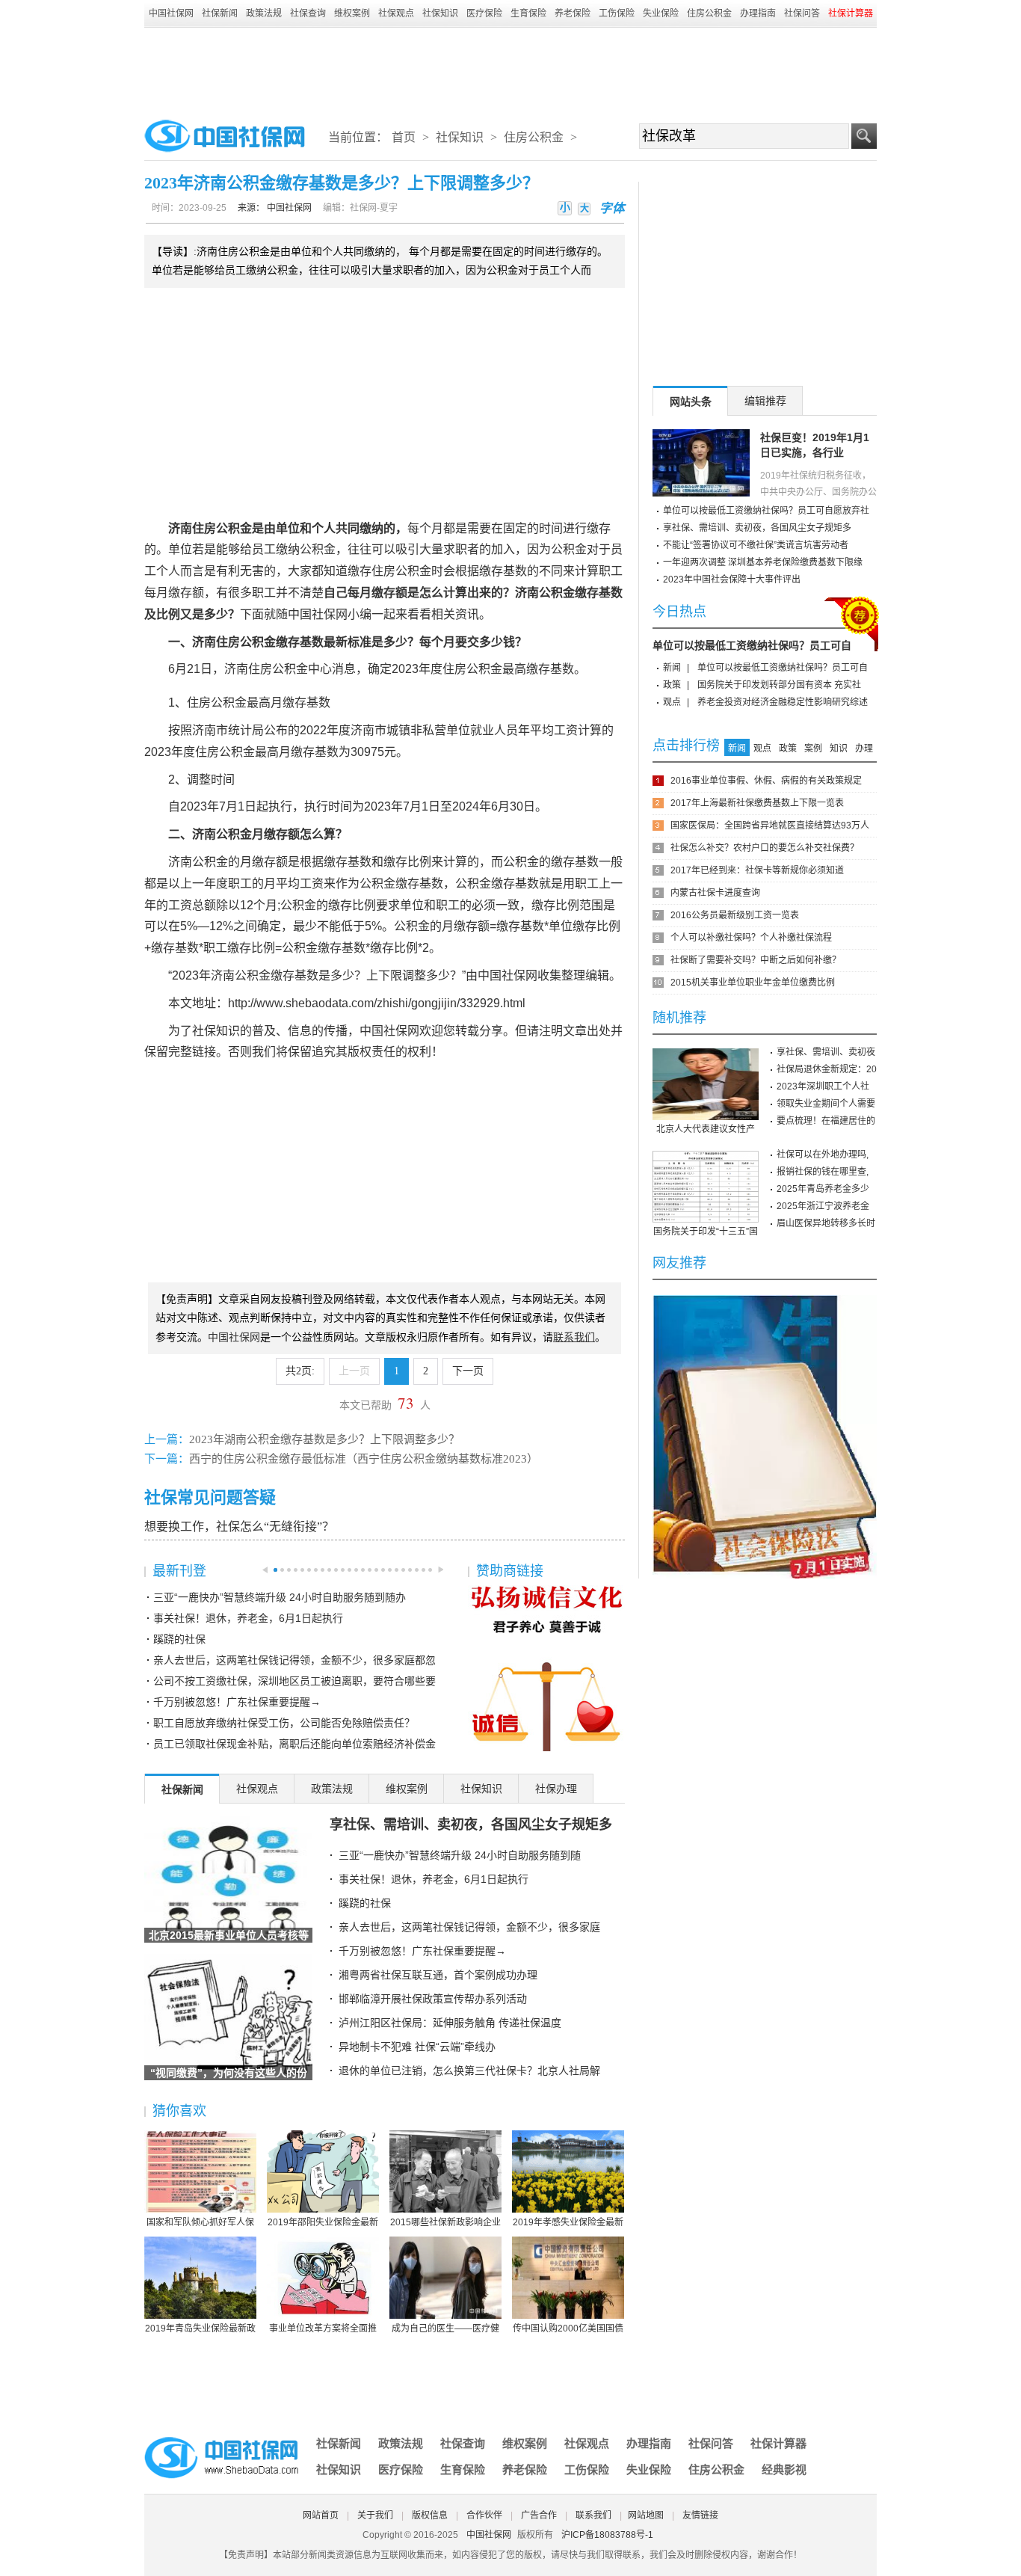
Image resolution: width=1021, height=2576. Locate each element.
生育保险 (528, 13)
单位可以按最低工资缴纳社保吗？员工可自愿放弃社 (766, 511)
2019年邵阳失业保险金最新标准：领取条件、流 (323, 2223)
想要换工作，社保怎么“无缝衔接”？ (239, 1527)
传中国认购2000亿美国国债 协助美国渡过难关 (568, 2329)
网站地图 (646, 2515)
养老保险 (573, 13)
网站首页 (321, 2515)
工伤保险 (617, 13)
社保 (324, 614)
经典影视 (784, 2469)
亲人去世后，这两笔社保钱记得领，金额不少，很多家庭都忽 (294, 1660)
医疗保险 (484, 13)
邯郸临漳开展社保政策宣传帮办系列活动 (433, 1999)
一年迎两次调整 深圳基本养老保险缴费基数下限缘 (763, 562)
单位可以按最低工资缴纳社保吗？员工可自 (752, 645)
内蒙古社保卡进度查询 (715, 893)
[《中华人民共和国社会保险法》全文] (765, 1300)
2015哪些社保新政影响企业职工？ (445, 2223)
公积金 (234, 528)
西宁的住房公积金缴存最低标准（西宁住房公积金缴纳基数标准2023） (364, 1459)
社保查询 (308, 13)
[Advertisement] (510, 69)
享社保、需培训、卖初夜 (826, 1052)
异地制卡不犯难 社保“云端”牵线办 (417, 2047)
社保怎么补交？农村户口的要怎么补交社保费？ (765, 848)
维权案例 (352, 13)
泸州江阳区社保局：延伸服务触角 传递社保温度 (450, 2023)
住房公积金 (709, 13)
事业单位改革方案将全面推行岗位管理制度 (323, 2329)
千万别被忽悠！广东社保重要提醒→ (237, 1702)
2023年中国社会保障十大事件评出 (732, 580)
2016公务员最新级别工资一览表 (735, 915)
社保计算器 (778, 2443)
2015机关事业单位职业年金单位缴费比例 (753, 983)
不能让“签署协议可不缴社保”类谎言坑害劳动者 (756, 545)
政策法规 (264, 13)
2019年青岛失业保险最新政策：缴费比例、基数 (200, 2329)
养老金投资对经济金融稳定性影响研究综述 (783, 702)
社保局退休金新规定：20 (827, 1069)
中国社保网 (171, 13)
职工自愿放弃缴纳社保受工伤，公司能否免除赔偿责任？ (284, 1723)
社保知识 (440, 13)
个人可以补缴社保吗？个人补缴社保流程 (751, 938)
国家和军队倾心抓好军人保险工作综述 (200, 2223)
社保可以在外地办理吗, (823, 1155)
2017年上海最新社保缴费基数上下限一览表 (757, 803)
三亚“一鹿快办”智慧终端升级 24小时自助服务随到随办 (280, 1597)
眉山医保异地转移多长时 (826, 1223)
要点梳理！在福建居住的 (826, 1121)
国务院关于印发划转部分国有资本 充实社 (779, 685)
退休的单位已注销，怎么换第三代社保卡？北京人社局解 (469, 2071)
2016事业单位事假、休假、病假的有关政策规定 (766, 781)
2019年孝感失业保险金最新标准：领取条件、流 (568, 2223)
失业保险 (661, 13)
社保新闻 (220, 13)
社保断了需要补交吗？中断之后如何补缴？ (756, 960)
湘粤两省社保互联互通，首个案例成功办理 (438, 1975)
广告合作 (539, 2515)
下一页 (468, 1371)
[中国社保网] (223, 2439)
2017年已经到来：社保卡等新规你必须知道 (757, 870)
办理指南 (758, 13)
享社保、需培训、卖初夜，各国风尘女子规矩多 (471, 1825)
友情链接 (700, 2515)
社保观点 (396, 13)
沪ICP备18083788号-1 (607, 2535)
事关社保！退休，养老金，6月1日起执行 (248, 1618)
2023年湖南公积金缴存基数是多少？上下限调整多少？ (324, 1439)
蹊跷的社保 (179, 1639)
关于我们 (375, 2515)
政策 (672, 685)
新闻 (672, 668)
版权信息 (430, 2515)
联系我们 (593, 2515)
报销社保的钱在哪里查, (823, 1172)
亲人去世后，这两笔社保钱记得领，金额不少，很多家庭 (469, 1927)
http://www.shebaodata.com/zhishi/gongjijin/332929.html (377, 1003)
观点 (672, 702)
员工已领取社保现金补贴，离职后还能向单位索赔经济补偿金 (294, 1744)
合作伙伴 (484, 2515)
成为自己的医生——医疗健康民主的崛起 (445, 2329)
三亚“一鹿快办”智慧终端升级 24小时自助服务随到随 (460, 1855)
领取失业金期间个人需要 (826, 1104)
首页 (404, 137)
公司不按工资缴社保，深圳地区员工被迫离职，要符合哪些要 (294, 1681)
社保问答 (802, 13)
